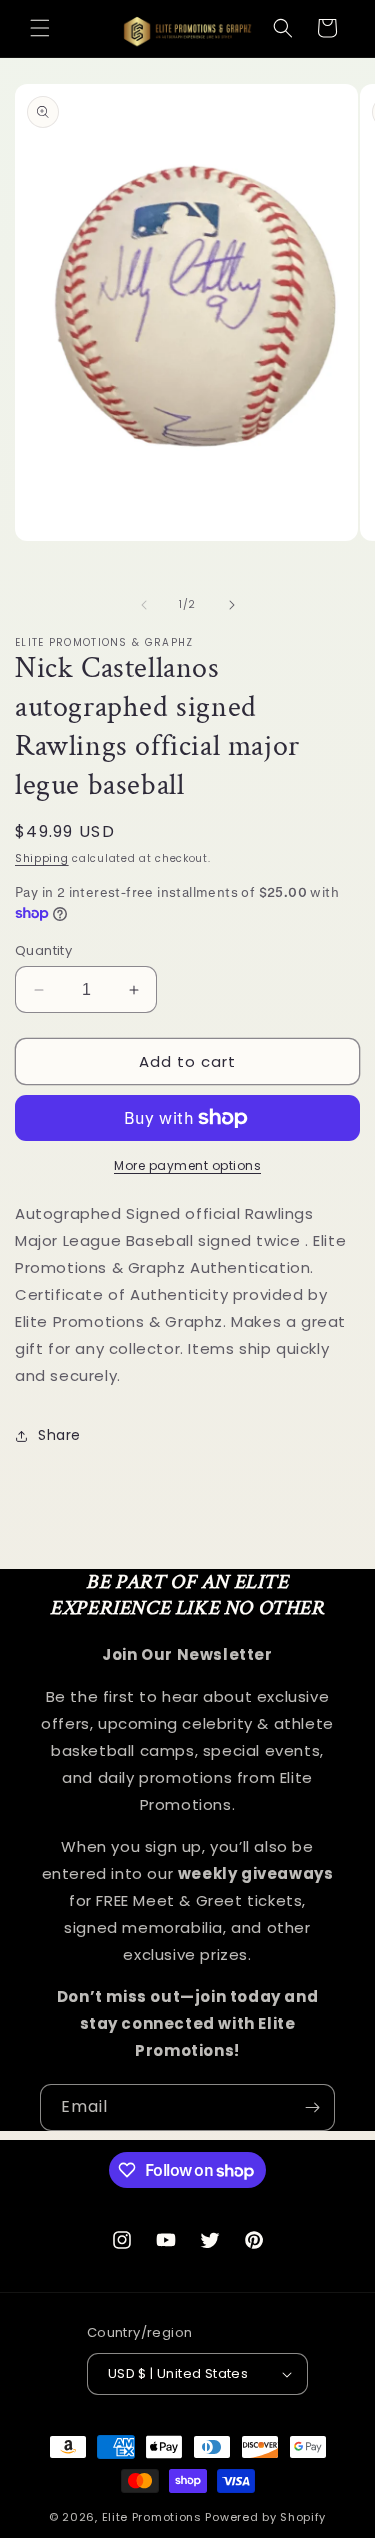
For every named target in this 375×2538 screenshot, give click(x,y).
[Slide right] (232, 605)
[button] (40, 28)
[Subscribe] (312, 2107)
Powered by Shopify (265, 2517)
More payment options (187, 1165)
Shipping (42, 858)
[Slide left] (144, 605)
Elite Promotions (152, 2517)
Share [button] (59, 1435)
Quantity (43, 950)
